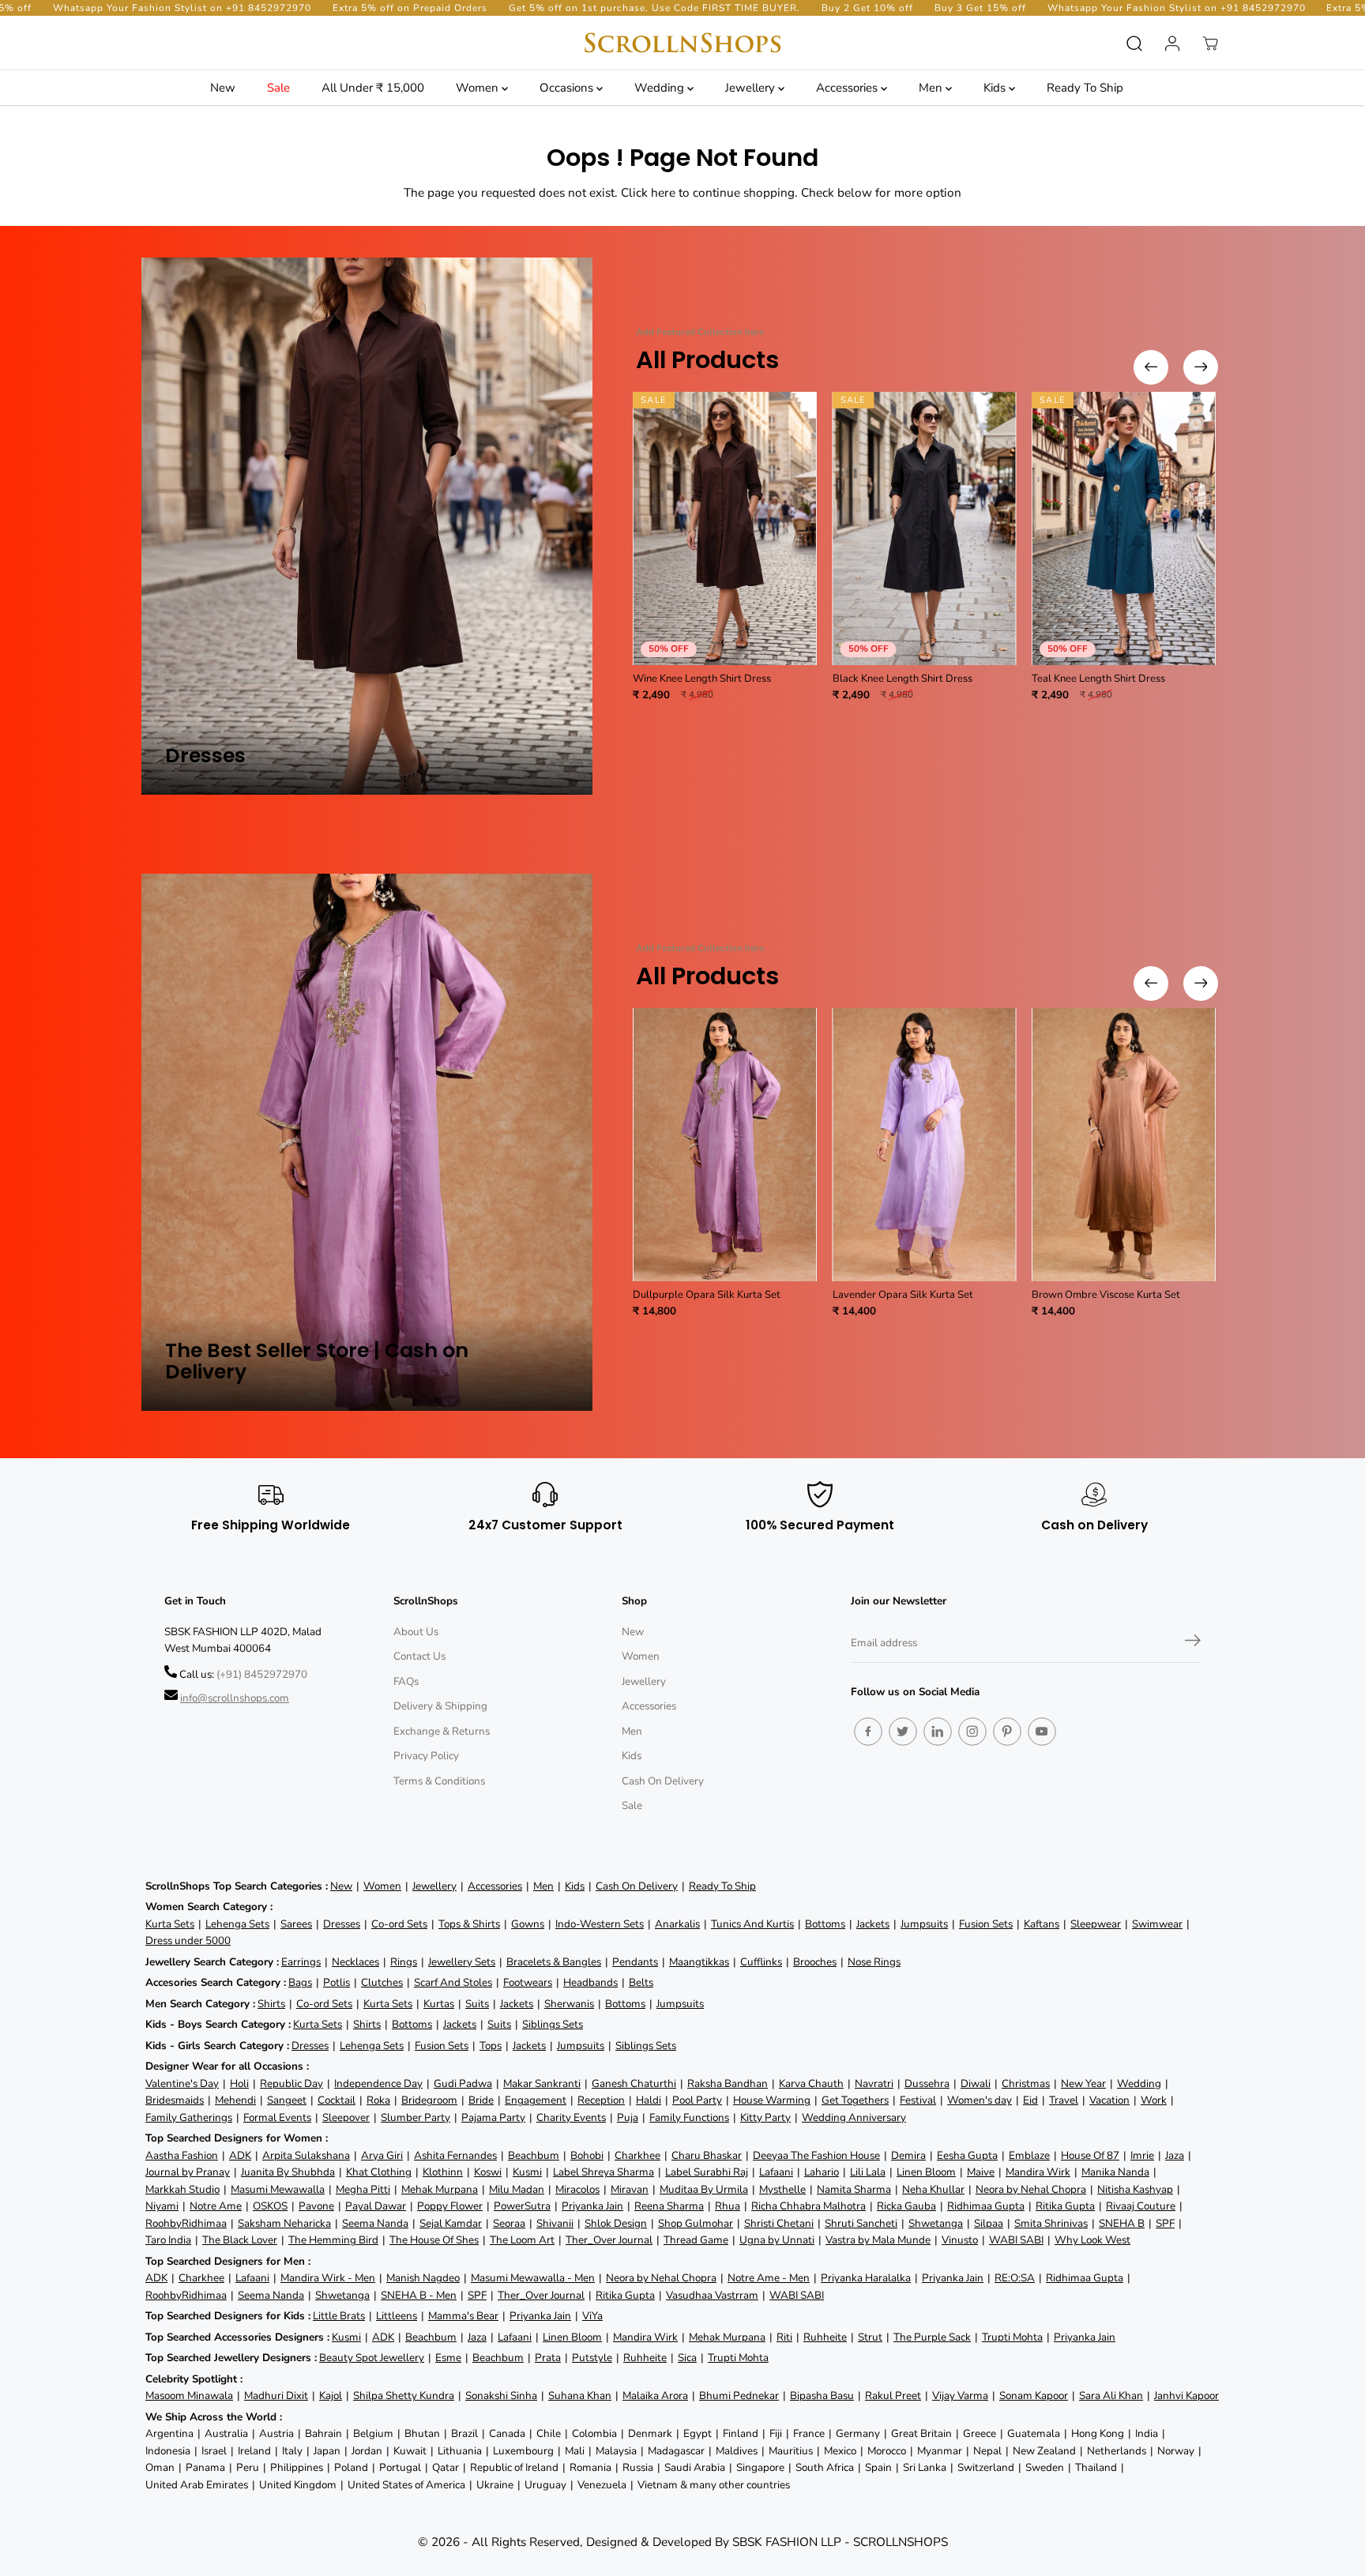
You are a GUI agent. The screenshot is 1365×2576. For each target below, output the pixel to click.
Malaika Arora (655, 2395)
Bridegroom (429, 2100)
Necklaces (355, 1962)
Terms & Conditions (439, 1781)
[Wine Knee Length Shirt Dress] (725, 528)
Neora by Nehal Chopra (1031, 2189)
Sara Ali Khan (1111, 2395)
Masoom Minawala (189, 2395)
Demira (908, 2155)
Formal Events (277, 2117)
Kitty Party (765, 2117)
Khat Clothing (379, 2172)
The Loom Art (522, 2240)
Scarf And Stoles (453, 1982)
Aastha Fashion (182, 2155)
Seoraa (509, 2223)
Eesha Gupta (967, 2155)
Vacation (1109, 2100)
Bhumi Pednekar (739, 2395)
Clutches (382, 1982)
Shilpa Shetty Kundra (404, 2395)
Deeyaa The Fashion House (816, 2155)
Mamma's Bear (463, 2316)
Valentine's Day (182, 2083)
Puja (628, 2117)
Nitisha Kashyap (1135, 2189)
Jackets (873, 1924)
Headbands (590, 1982)
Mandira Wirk (1038, 2172)
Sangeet (287, 2100)
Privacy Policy (426, 1756)
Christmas (1026, 2083)
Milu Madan (517, 2189)
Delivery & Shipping (440, 1706)
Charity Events (571, 2117)
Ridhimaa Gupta (986, 2206)
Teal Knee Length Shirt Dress (1098, 679)
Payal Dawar (376, 2206)
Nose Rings (874, 1962)
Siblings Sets (553, 2024)
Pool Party (697, 2100)
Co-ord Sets (399, 1924)
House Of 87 (1090, 2155)
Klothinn (443, 2172)
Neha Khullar (933, 2189)
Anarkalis (677, 1924)
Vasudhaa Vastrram (712, 2295)
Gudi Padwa (463, 2083)
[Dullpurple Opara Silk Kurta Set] (725, 1145)
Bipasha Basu (822, 2395)
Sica (687, 2358)
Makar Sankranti (542, 2083)
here (663, 192)
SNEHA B (1122, 2223)
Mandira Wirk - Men (328, 2278)
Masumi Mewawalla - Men (533, 2278)
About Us (416, 1632)
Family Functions (689, 2117)
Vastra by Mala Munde (878, 2240)
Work (1154, 2100)
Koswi (488, 2172)
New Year (1083, 2083)
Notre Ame (216, 2206)
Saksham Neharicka (284, 2223)
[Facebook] (868, 1732)
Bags (300, 1982)
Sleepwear (1096, 1924)
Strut (870, 2337)
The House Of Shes (434, 2240)
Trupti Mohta (1012, 2337)
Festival (918, 2100)
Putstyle (592, 2358)
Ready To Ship (1085, 88)
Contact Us (419, 1656)
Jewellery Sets (462, 1962)
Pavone (316, 2206)
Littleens (397, 2316)
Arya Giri (382, 2155)
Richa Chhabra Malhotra (808, 2206)
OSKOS (270, 2206)
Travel (1064, 2100)
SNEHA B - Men (419, 2295)
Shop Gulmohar (696, 2223)
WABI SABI (1016, 2240)
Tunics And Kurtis (752, 1924)
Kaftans (1042, 1924)
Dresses (342, 1924)
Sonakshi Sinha (501, 2395)
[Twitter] (903, 1732)
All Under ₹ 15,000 (373, 88)
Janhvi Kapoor (1186, 2395)
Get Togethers (855, 2100)
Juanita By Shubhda (288, 2172)
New (223, 88)
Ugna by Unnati (777, 2240)
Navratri (874, 2083)
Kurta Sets (170, 1924)
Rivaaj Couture (1141, 2206)
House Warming (772, 2100)
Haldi (649, 2100)
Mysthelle (782, 2189)
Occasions (568, 88)
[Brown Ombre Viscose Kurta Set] (1124, 1145)
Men (932, 88)
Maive (981, 2172)
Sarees (296, 1924)
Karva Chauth (811, 2083)
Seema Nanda (375, 2223)
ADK (240, 2155)
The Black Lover (240, 2240)
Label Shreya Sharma (604, 2172)
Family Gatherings (189, 2117)
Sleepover (346, 2117)
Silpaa (989, 2223)
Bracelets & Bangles (554, 1962)
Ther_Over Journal (609, 2240)
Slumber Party (416, 2117)
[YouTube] (1042, 1732)
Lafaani (776, 2172)
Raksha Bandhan (728, 2083)
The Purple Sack (932, 2337)
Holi (239, 2083)
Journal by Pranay (188, 2172)
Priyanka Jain (592, 2206)
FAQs (406, 1681)
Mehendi (235, 2100)
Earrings (301, 1962)
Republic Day (291, 2083)
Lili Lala (868, 2172)
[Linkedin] (938, 1732)
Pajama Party (493, 2117)
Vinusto (960, 2240)
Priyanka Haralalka (866, 2278)
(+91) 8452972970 (262, 1674)
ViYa (592, 2316)
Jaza (1175, 2155)
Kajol (331, 2395)
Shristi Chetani (779, 2223)
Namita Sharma (854, 2189)
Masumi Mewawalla (278, 2189)
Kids (996, 88)
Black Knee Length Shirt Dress (902, 679)
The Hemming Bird (333, 2240)
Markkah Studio (182, 2189)
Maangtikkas (699, 1962)
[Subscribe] (1193, 1643)
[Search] (1134, 43)
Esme (448, 2358)
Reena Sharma (669, 2206)
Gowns (528, 1924)
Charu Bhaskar (707, 2155)
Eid (1030, 2100)
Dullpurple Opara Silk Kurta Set (707, 1295)
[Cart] (1210, 43)
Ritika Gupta (1065, 2206)
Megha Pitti (363, 2189)
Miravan (630, 2189)
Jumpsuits (924, 1924)
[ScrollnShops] (682, 43)
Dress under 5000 (188, 1940)
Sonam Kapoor (1034, 2395)
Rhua (728, 2206)
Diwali (976, 2083)
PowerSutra (522, 2206)
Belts (641, 1982)
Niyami (162, 2206)
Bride (481, 2100)
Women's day (980, 2100)
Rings (404, 1962)
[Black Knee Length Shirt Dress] (925, 528)
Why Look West (1092, 2240)
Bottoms (825, 1924)
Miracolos (577, 2189)
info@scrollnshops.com (235, 1698)
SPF (1165, 2223)
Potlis (337, 1982)
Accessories (848, 88)
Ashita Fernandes (455, 2155)
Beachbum (534, 2155)
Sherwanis (569, 2004)
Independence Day (378, 2083)
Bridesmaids (175, 2100)
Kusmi (527, 2172)
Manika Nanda (1115, 2172)
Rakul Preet (893, 2395)
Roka (378, 2100)
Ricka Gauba (906, 2206)
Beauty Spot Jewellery (372, 2358)
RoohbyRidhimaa (186, 2223)
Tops (491, 2046)
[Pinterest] (1007, 1732)
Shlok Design (616, 2223)
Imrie (1142, 2155)
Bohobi (587, 2155)
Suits (477, 2004)
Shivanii (555, 2223)
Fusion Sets (986, 1924)
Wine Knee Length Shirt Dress (702, 679)
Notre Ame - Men (769, 2278)
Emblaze (1029, 2155)
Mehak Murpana (440, 2189)
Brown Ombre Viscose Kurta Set (1106, 1295)
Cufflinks (761, 1962)
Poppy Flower (450, 2206)
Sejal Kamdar (451, 2223)
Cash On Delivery (663, 1781)
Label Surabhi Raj (707, 2172)
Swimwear (1157, 1924)
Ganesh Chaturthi (634, 2083)
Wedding (661, 88)
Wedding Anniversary (854, 2117)
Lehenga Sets (237, 1924)
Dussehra (927, 2083)
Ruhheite (825, 2337)
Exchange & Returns (442, 1731)
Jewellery (752, 88)
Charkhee (637, 2155)
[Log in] (1172, 43)
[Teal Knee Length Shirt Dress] (1124, 528)
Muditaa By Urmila (704, 2189)
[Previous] (1151, 367)
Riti (784, 2337)
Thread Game (696, 2240)
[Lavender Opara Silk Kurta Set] (925, 1145)
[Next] (1201, 367)
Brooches (815, 1962)
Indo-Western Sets (600, 1924)
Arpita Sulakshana (306, 2155)
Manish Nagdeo (423, 2278)
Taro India (168, 2240)
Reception (601, 2100)
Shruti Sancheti (861, 2223)
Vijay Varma (960, 2395)
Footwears (528, 1982)
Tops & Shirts (469, 1924)
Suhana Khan (580, 2395)
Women (479, 88)
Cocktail (337, 2100)
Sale (278, 88)
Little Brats (339, 2316)
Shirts (271, 2004)
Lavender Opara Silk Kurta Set (903, 1295)
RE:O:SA (1015, 2278)
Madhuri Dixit (276, 2395)
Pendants (635, 1962)
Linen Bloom (926, 2172)
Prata (548, 2358)
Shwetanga (936, 2223)
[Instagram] (972, 1732)
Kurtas (439, 2004)
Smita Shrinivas (1051, 2223)
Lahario (822, 2172)
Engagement (536, 2100)
